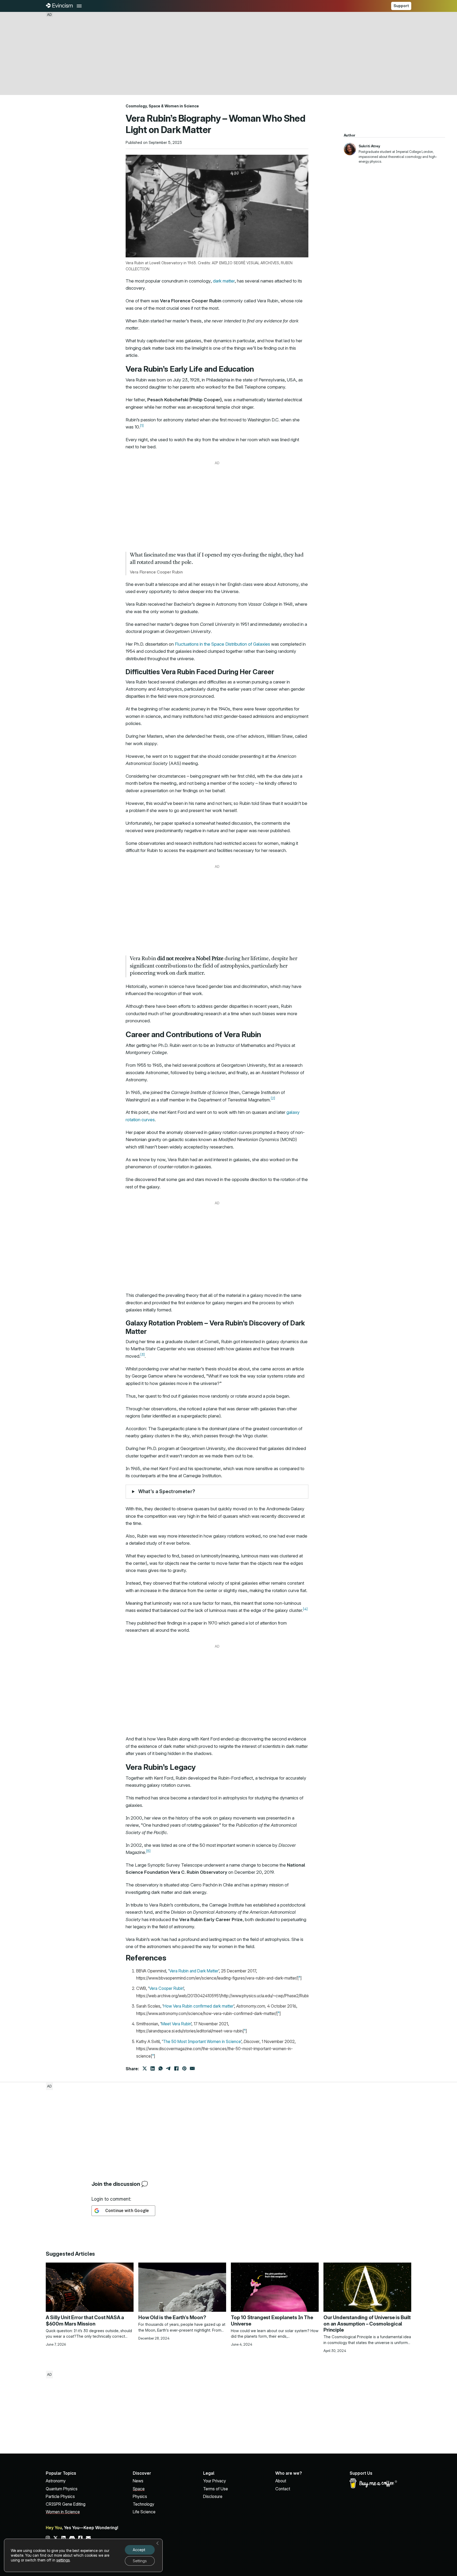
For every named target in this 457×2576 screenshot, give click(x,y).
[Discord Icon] (72, 2538)
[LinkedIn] (153, 2068)
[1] (142, 426)
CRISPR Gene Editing (66, 2504)
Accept (139, 2550)
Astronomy (56, 2481)
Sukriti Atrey (369, 146)
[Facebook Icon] (80, 2538)
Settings (140, 2561)
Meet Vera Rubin (176, 2024)
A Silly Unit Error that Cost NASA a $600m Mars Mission (85, 2321)
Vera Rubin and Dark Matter (194, 1971)
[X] (145, 2068)
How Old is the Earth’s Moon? (172, 2317)
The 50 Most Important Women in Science (202, 2041)
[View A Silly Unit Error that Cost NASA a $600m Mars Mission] (90, 2287)
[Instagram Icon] (48, 2538)
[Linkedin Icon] (63, 2538)
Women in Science (182, 106)
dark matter (224, 281)
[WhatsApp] (161, 2068)
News (138, 2481)
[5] (148, 1851)
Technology (143, 2504)
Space (154, 106)
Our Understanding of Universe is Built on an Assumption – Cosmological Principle (367, 2324)
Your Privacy (214, 2481)
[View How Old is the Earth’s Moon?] (182, 2287)
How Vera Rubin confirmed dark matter (198, 2006)
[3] (143, 1355)
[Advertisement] (229, 53)
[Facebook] (176, 2068)
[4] (305, 1609)
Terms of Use (216, 2489)
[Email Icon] (88, 2538)
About (281, 2481)
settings (63, 2560)
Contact (283, 2489)
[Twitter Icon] (56, 2538)
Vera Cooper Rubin (166, 1988)
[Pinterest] (184, 2068)
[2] (273, 1098)
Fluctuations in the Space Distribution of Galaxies (222, 644)
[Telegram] (168, 2068)
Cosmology (136, 106)
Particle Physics (60, 2496)
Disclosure (213, 2496)
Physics (140, 2496)
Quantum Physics (62, 2489)
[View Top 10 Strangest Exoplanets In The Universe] (275, 2287)
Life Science (144, 2512)
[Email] (192, 2068)
